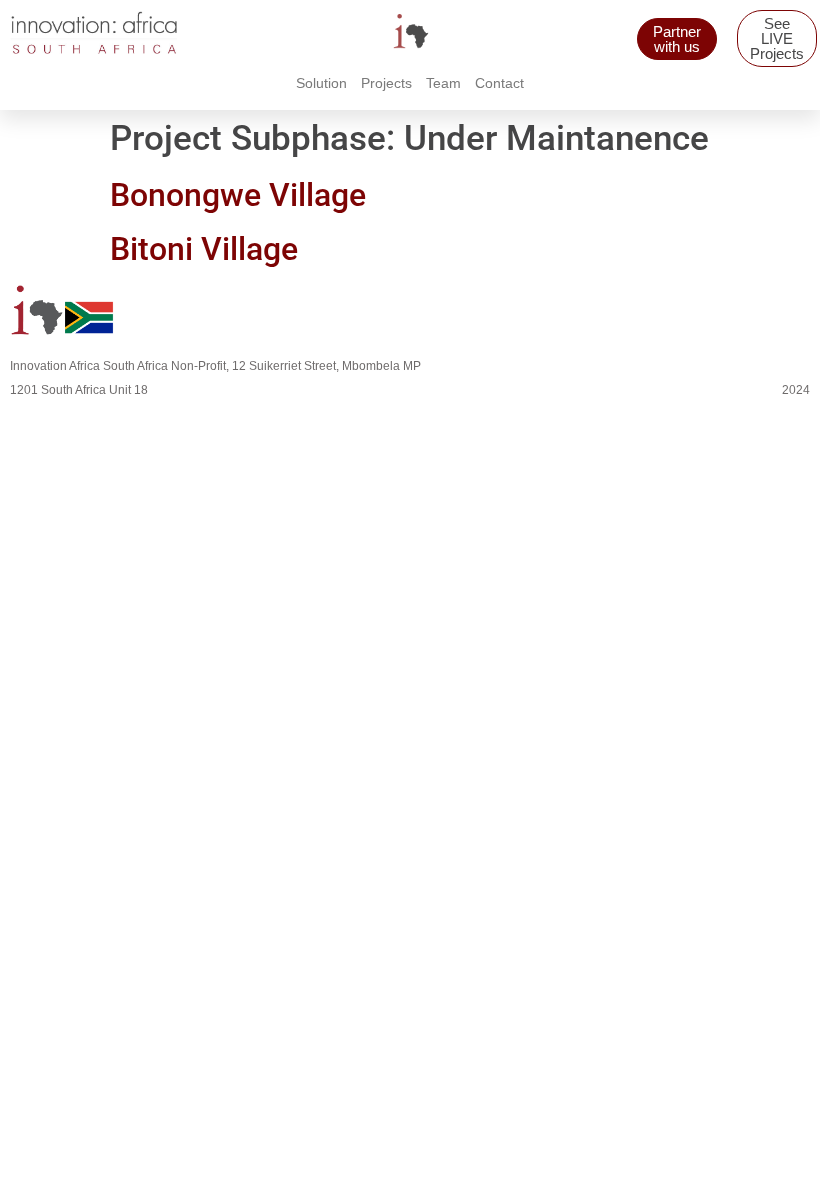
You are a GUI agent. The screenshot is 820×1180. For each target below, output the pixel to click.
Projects (386, 83)
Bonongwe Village (238, 195)
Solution (321, 83)
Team (443, 83)
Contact (499, 83)
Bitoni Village (204, 249)
